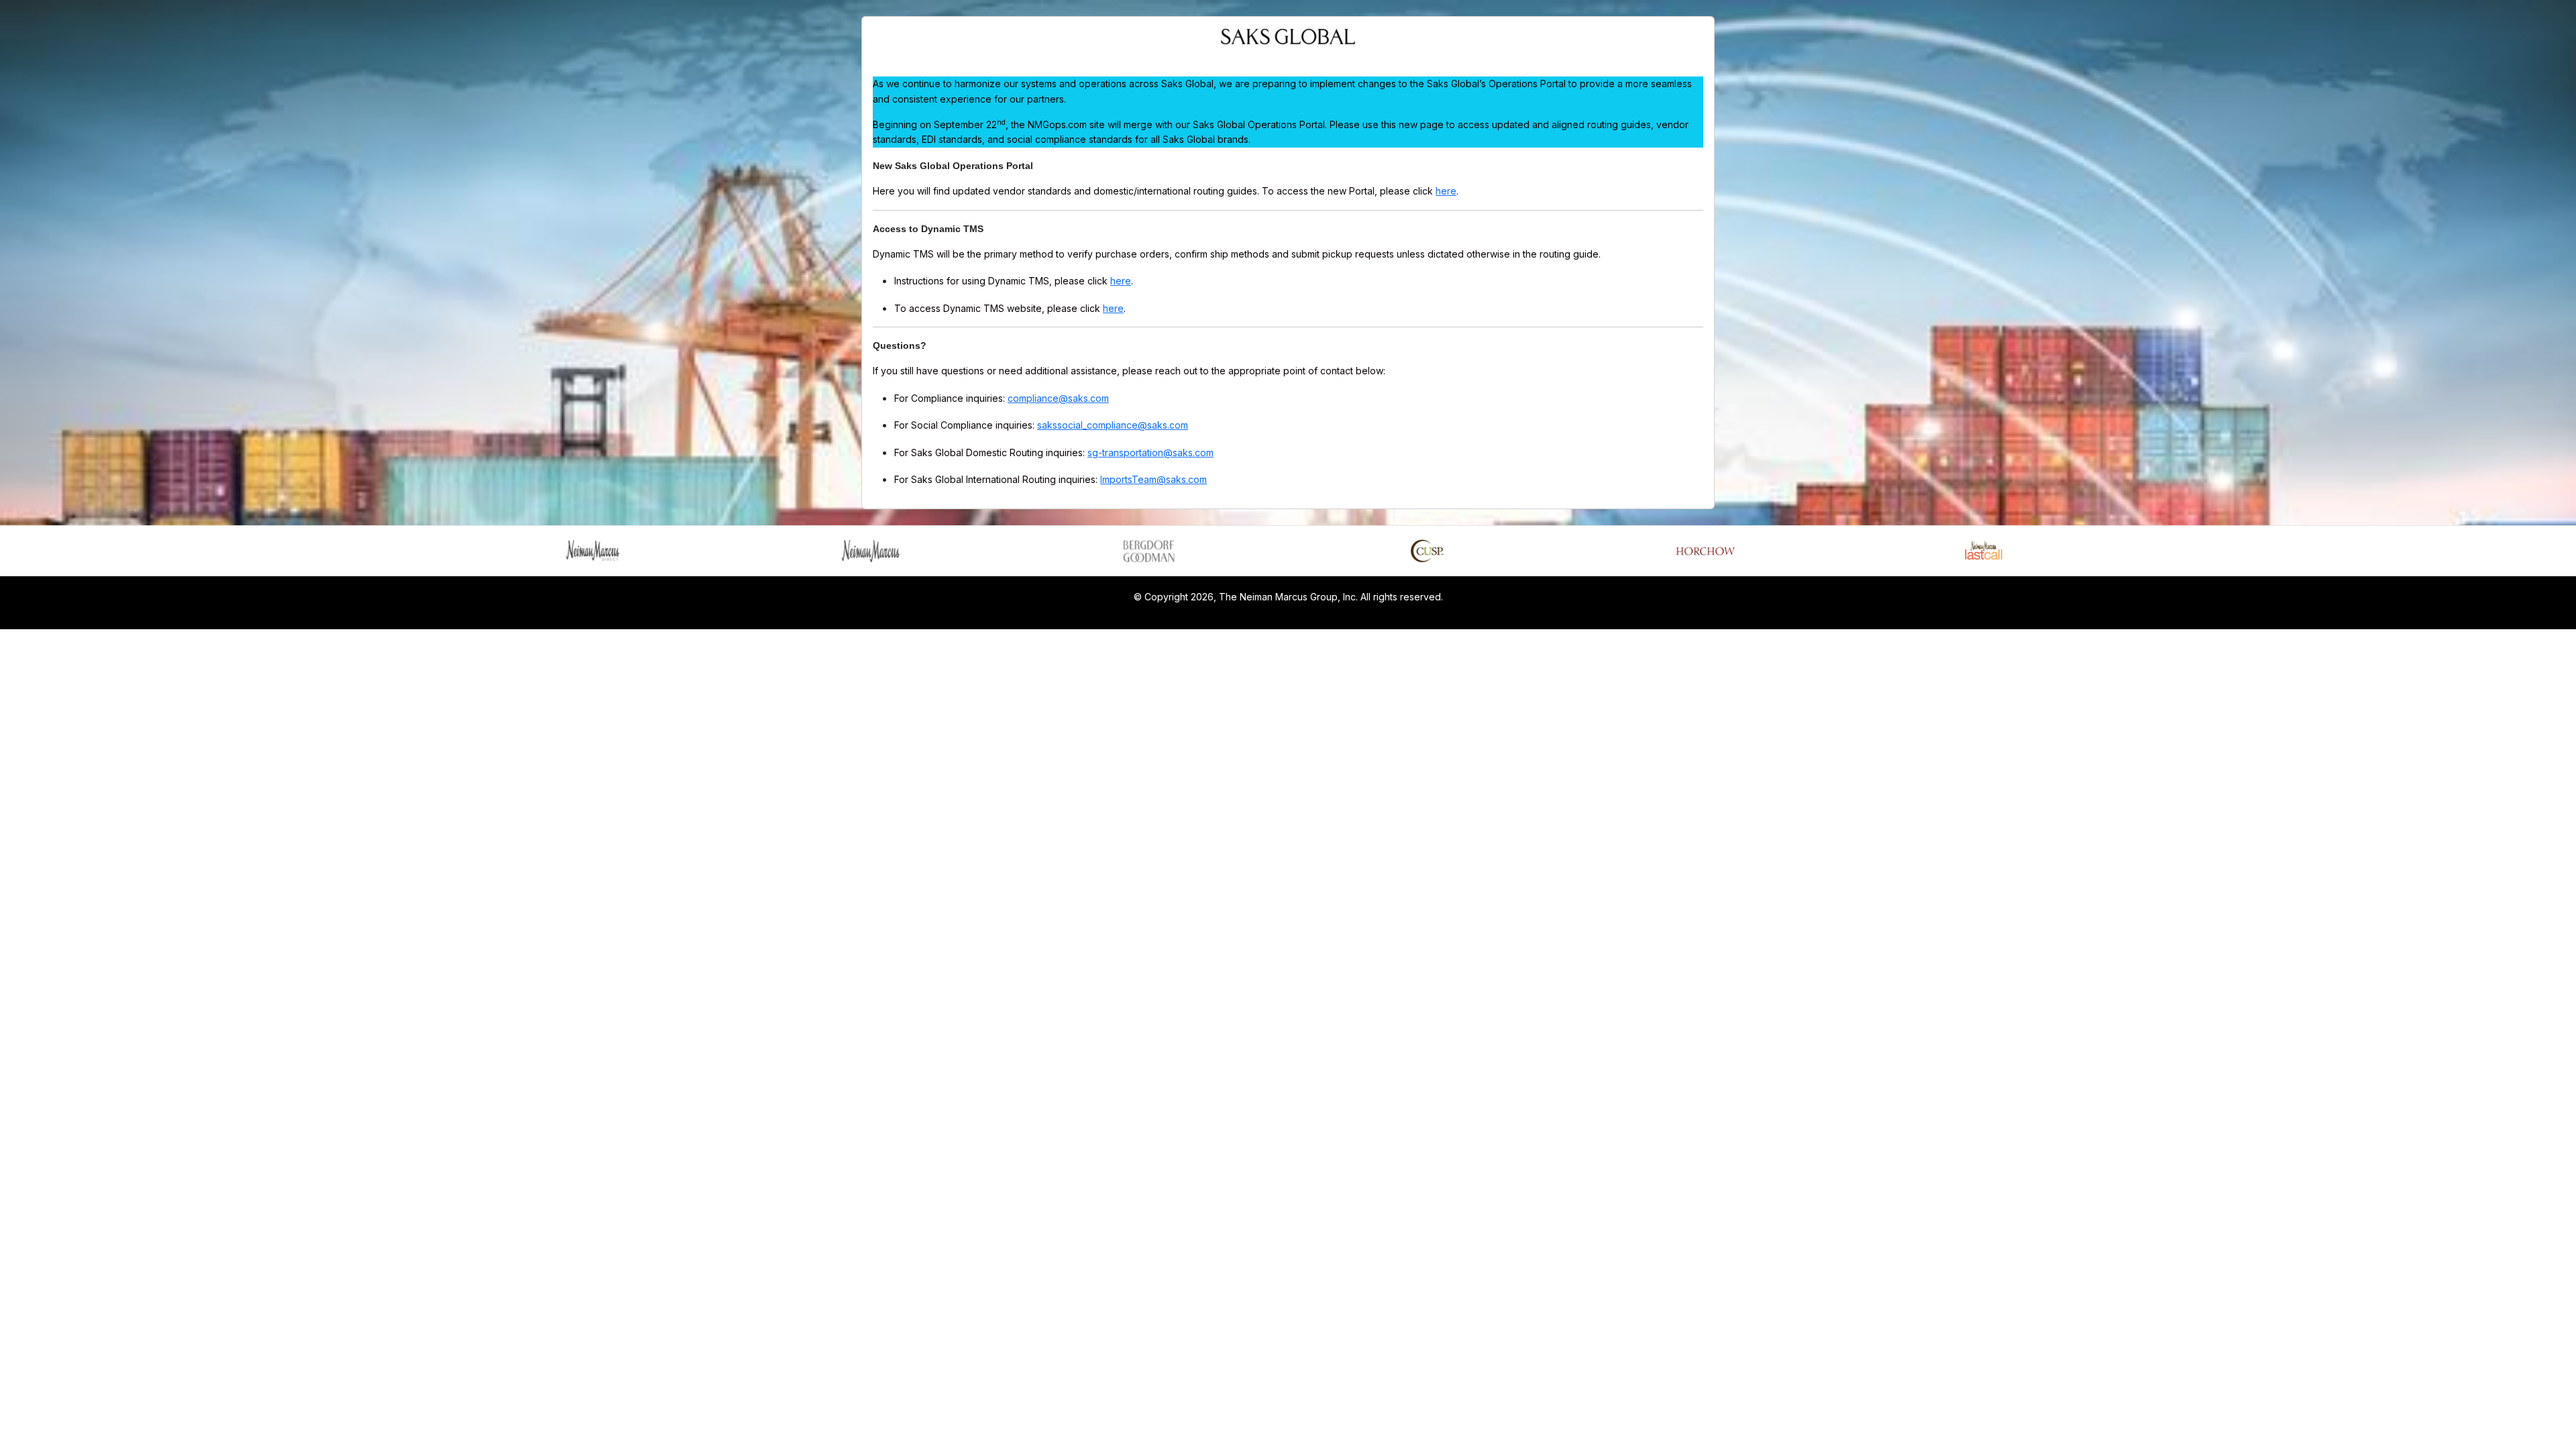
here (1446, 191)
